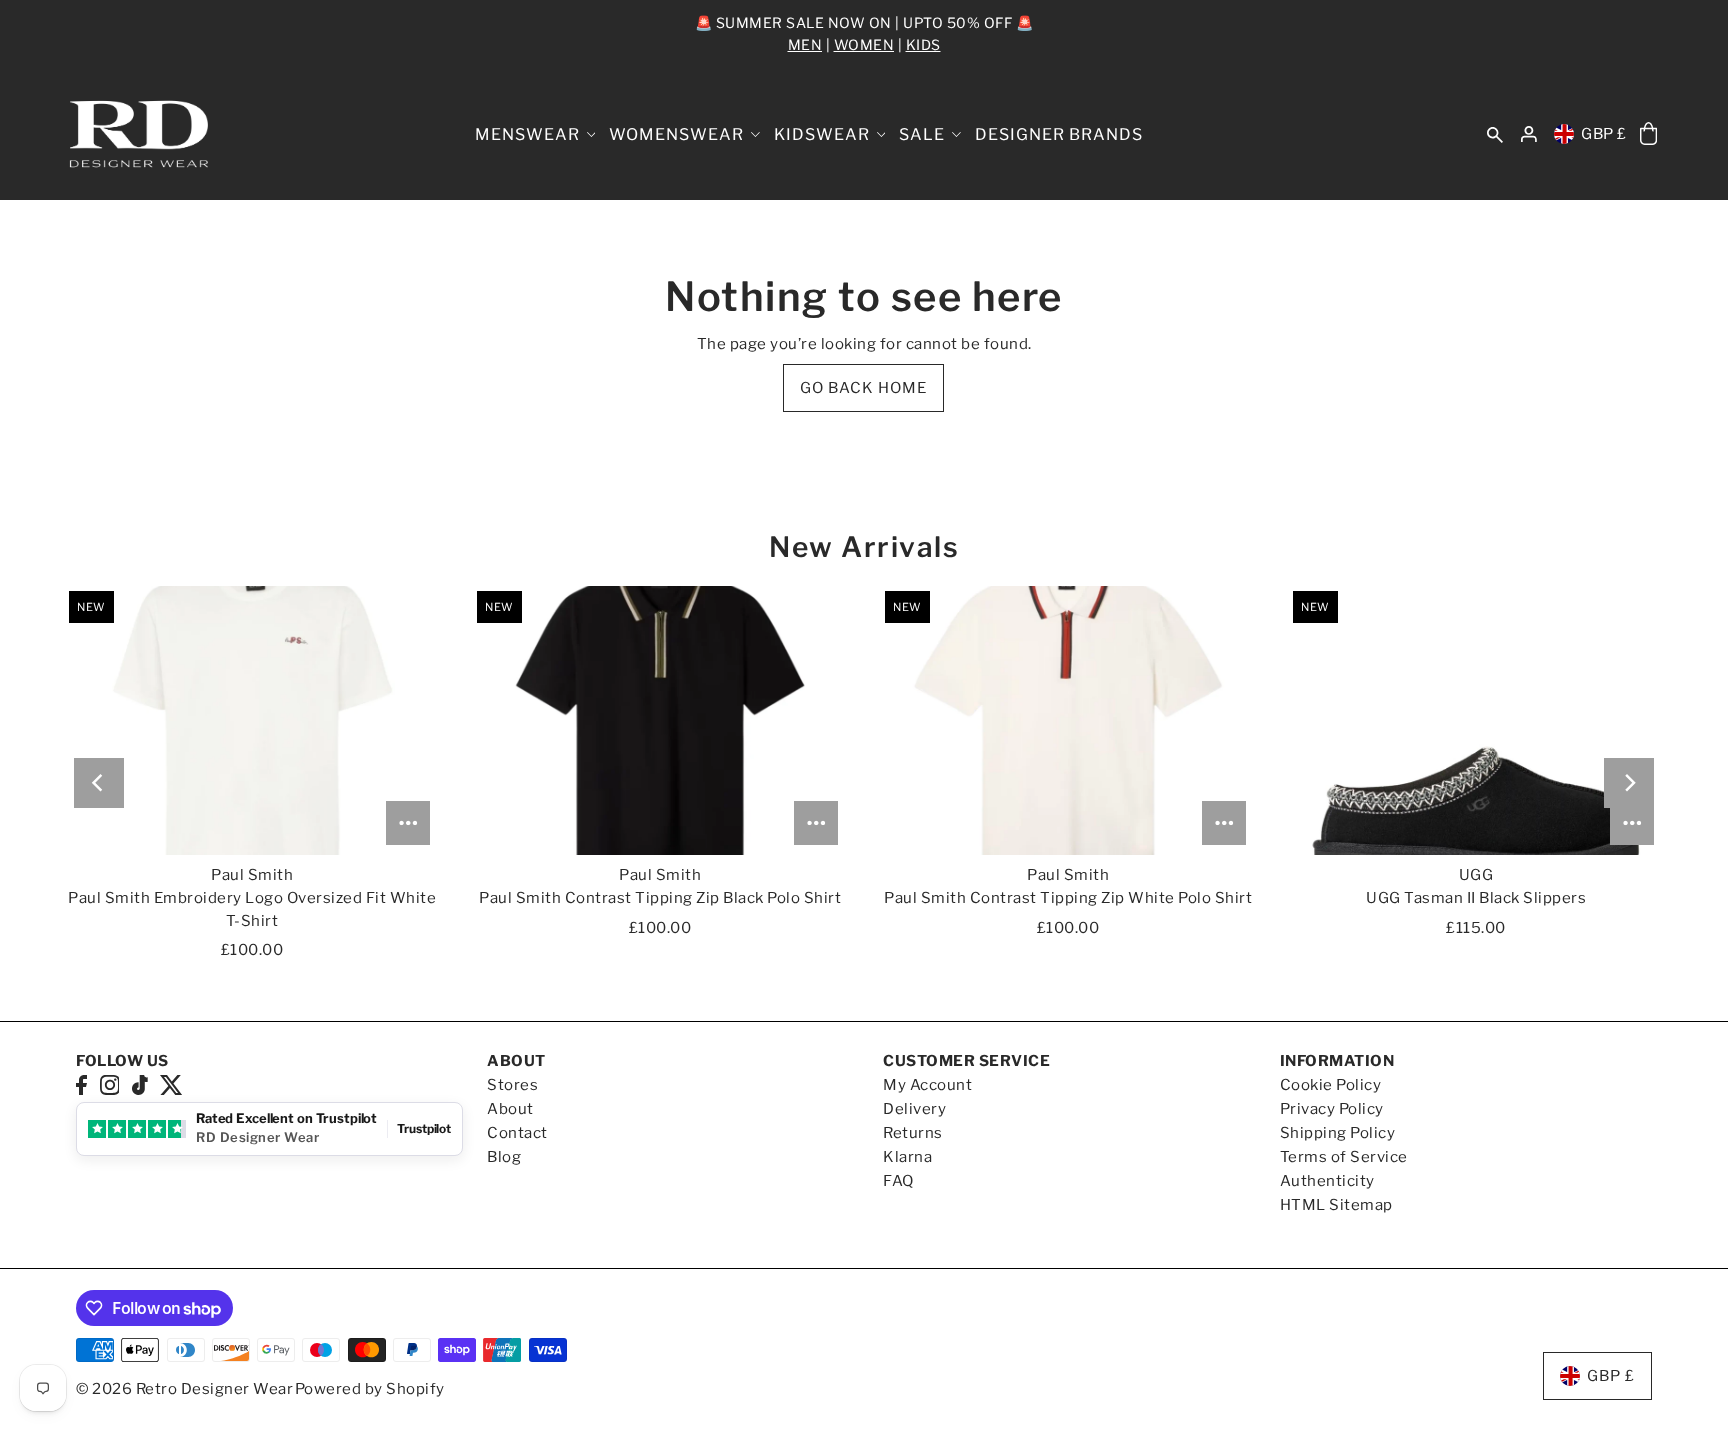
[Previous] (99, 783)
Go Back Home (863, 388)
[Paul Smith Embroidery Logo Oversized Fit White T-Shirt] (252, 720)
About (510, 1109)
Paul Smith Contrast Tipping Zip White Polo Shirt (1068, 898)
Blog (504, 1157)
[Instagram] (110, 1084)
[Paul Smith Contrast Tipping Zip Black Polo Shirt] (660, 720)
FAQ (898, 1181)
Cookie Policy (1331, 1085)
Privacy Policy (1332, 1109)
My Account (927, 1085)
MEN (805, 44)
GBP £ (1604, 134)
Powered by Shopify (370, 1389)
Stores (512, 1085)
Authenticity (1327, 1181)
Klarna (907, 1157)
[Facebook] (81, 1084)
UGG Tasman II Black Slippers (1476, 898)
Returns (913, 1133)
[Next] (1629, 783)
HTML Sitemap (1336, 1205)
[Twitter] (171, 1084)
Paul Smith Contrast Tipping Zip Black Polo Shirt (660, 898)
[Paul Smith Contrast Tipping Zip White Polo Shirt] (1068, 720)
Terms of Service (1344, 1157)
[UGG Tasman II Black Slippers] (1476, 720)
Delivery (914, 1109)
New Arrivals (864, 547)
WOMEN (864, 44)
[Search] (1495, 134)
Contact (517, 1133)
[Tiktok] (140, 1084)
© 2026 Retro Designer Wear (184, 1389)
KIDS (923, 44)
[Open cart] (1648, 134)
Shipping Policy (1338, 1133)
